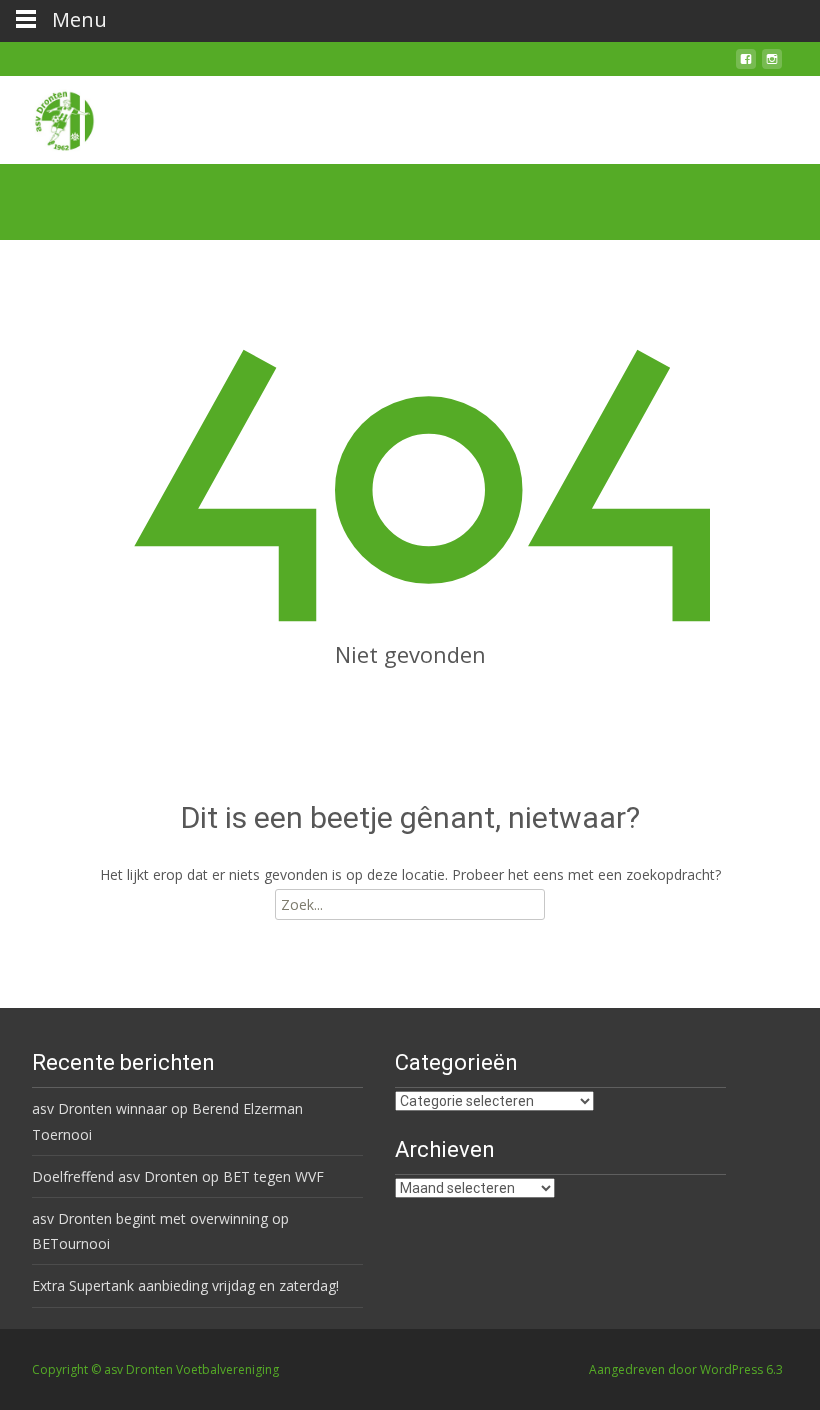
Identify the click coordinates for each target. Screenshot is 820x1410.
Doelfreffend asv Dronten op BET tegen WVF (178, 1176)
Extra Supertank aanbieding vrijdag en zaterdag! (185, 1285)
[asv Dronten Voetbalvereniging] (48, 116)
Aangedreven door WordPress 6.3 (686, 1369)
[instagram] (772, 66)
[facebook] (746, 66)
